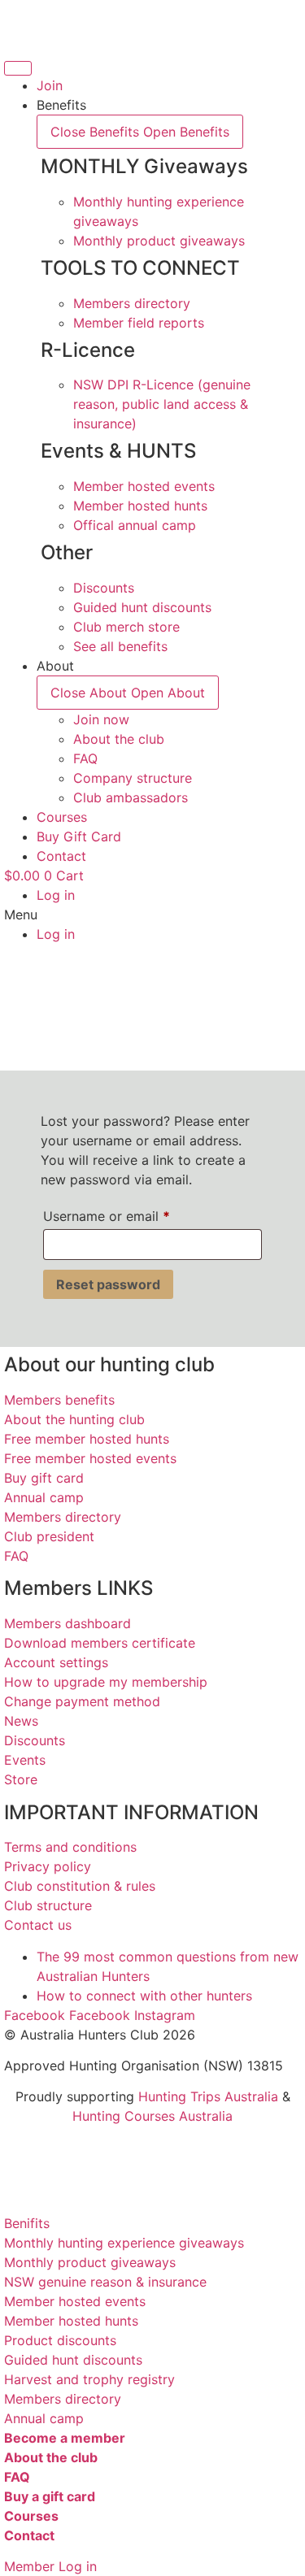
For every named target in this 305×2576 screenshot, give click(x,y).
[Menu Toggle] (18, 68)
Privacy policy (48, 1866)
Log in (56, 895)
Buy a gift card (50, 2496)
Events (25, 1760)
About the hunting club (74, 1419)
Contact (29, 2535)
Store (21, 1779)
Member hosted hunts (71, 2321)
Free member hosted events (90, 1458)
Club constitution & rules (80, 1886)
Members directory (63, 1517)
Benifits (27, 2223)
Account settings (56, 1662)
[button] (152, 914)
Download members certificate (100, 1643)
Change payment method (82, 1701)
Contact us (38, 1925)
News (21, 1721)
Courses (31, 2516)
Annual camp (44, 1497)
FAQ (16, 1556)
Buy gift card (44, 1478)
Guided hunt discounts (73, 2360)
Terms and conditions (70, 1847)
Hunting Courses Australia (152, 2116)
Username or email (133, 1216)
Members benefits (59, 1400)
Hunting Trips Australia (208, 2096)
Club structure (48, 1905)
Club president (49, 1536)
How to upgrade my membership (106, 1682)
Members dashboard (68, 1623)
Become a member (65, 2438)
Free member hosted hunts (87, 1439)
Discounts (35, 1740)
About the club (51, 2457)
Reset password (108, 1284)
